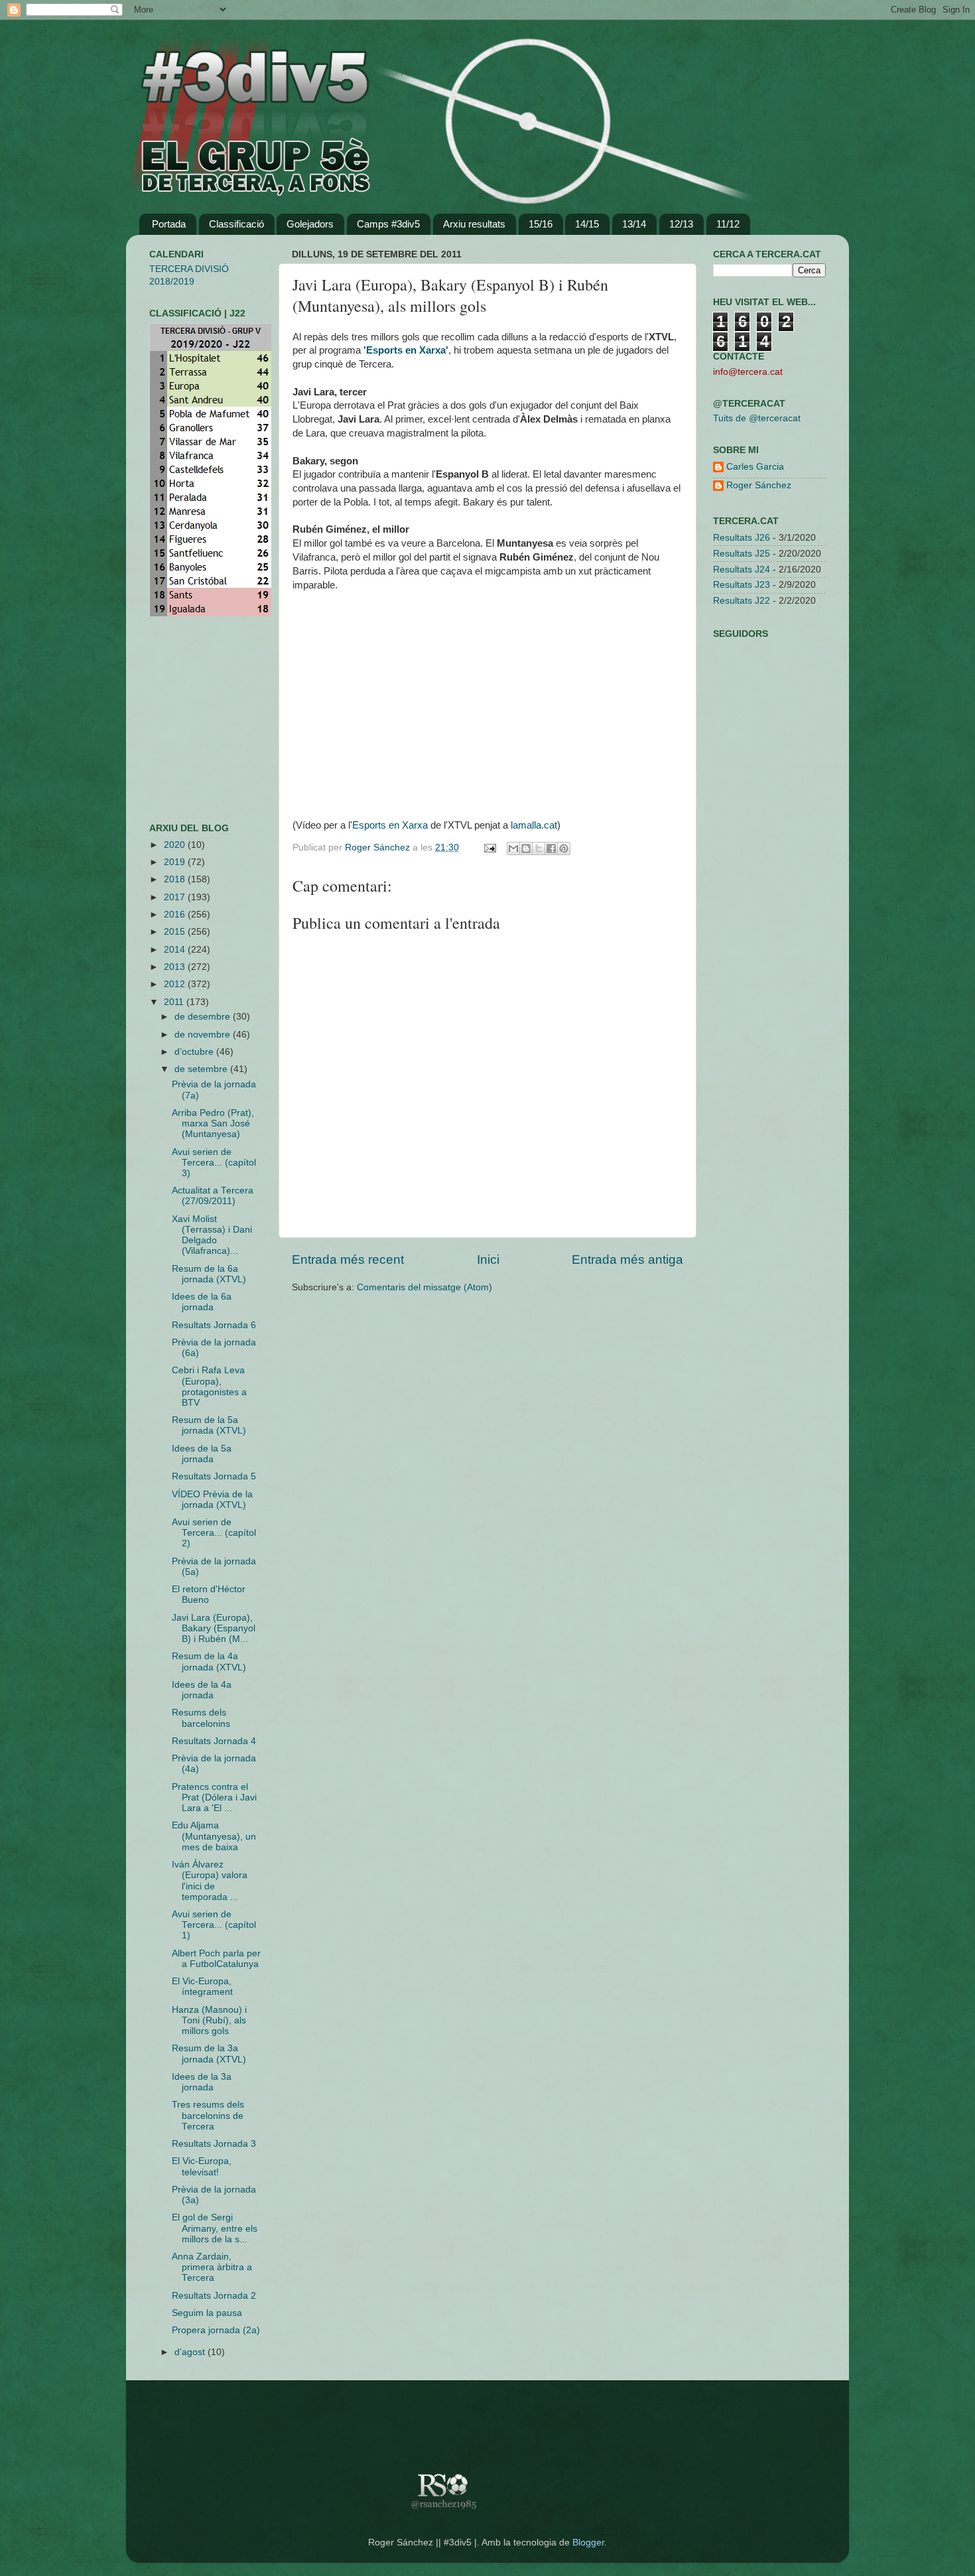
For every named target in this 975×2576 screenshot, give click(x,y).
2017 (176, 897)
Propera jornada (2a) (216, 2330)
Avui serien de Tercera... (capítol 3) (214, 1163)
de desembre (204, 1017)
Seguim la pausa (207, 2313)
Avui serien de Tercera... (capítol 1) (214, 1925)
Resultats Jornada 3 (214, 2144)
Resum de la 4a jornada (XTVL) (209, 1661)
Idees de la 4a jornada (202, 1690)
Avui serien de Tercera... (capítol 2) (214, 1533)
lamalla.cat (534, 825)
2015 (176, 932)
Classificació (236, 224)
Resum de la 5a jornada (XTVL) (209, 1425)
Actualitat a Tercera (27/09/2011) (213, 1196)
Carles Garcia (755, 467)
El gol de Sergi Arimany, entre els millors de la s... (215, 2228)
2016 (176, 915)
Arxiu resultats (474, 224)
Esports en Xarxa (390, 825)
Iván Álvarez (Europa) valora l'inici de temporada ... (210, 1881)
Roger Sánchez (379, 847)
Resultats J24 (742, 570)
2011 (175, 1002)
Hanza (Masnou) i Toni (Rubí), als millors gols (209, 2020)
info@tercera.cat (748, 372)
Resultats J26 (742, 538)
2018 (176, 879)
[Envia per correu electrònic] (513, 848)
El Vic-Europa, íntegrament (202, 1987)
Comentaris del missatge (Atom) (424, 1287)
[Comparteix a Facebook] (551, 848)
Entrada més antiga (627, 1259)
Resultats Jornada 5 (214, 1476)
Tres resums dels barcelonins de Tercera (208, 2115)
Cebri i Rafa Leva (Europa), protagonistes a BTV (209, 1387)
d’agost (191, 2352)
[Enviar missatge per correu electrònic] (489, 847)
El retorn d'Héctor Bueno (209, 1594)
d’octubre (195, 1052)
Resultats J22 (742, 601)
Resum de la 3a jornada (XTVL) (209, 2054)
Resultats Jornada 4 (214, 1741)
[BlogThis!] (526, 848)
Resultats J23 (742, 585)
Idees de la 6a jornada (202, 1302)
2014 (176, 950)
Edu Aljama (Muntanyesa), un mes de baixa (214, 1836)
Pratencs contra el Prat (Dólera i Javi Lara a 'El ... (214, 1797)
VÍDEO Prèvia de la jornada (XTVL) (212, 1500)
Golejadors (310, 224)
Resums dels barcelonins (201, 1718)
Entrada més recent (348, 1259)
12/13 (681, 224)
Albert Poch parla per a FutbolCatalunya (216, 1959)
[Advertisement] (189, 720)
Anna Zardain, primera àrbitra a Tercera (212, 2267)
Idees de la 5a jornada (202, 1454)
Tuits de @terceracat (757, 418)
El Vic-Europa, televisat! (202, 2166)
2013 (176, 967)
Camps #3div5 (388, 224)
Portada (169, 224)
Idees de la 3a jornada (202, 2082)
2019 (176, 862)
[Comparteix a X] (539, 848)
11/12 (728, 224)
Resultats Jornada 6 (214, 1325)
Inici (488, 1259)
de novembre (204, 1035)
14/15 (587, 224)
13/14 (634, 224)
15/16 (541, 224)
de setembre (202, 1069)
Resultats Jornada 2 (214, 2296)
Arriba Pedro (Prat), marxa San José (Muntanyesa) (213, 1123)
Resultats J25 (742, 554)
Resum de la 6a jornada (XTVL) (209, 1274)
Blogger (588, 2542)
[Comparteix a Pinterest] (564, 848)
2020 (176, 845)
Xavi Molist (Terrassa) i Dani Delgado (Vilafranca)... (212, 1235)
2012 (176, 984)
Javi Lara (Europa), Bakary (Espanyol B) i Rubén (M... (214, 1628)
